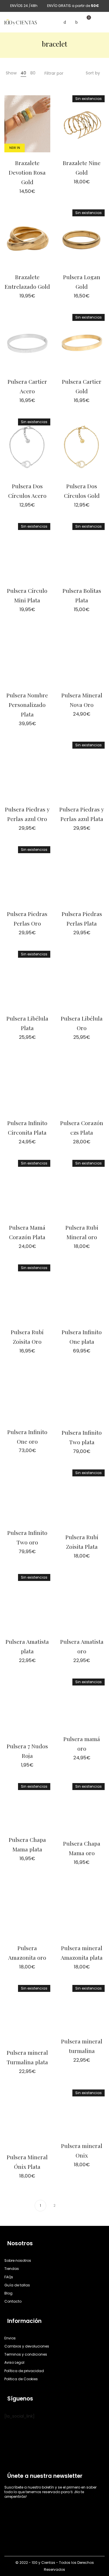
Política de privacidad (24, 2371)
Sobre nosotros (18, 2261)
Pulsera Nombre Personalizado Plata (27, 705)
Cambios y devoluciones (27, 2346)
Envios (10, 2338)
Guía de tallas (17, 2285)
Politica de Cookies (21, 2379)
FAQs (9, 2277)
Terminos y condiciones (26, 2355)
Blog (8, 2293)
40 (23, 73)
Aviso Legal (14, 2363)
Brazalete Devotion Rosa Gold (27, 172)
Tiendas (12, 2269)
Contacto (13, 2301)
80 (33, 73)
